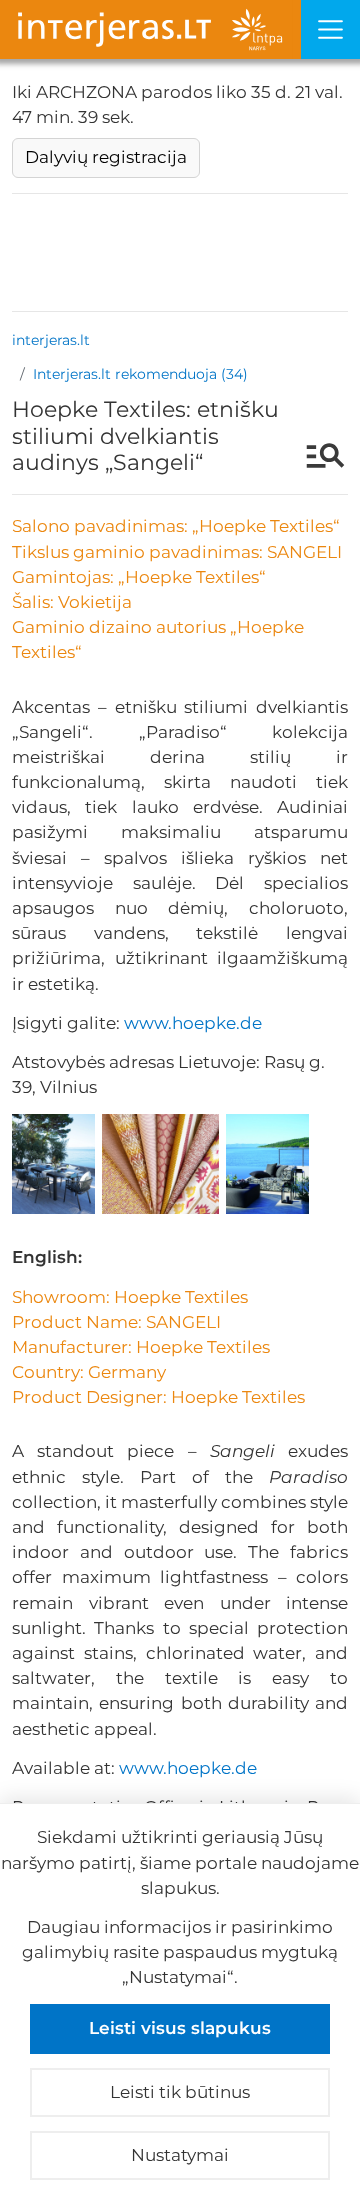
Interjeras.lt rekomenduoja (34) (140, 374)
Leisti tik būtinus (180, 2092)
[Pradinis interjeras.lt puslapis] (150, 29)
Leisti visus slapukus (180, 2028)
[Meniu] (330, 29)
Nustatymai (180, 2155)
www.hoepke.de (193, 1023)
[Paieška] (315, 458)
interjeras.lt (51, 340)
